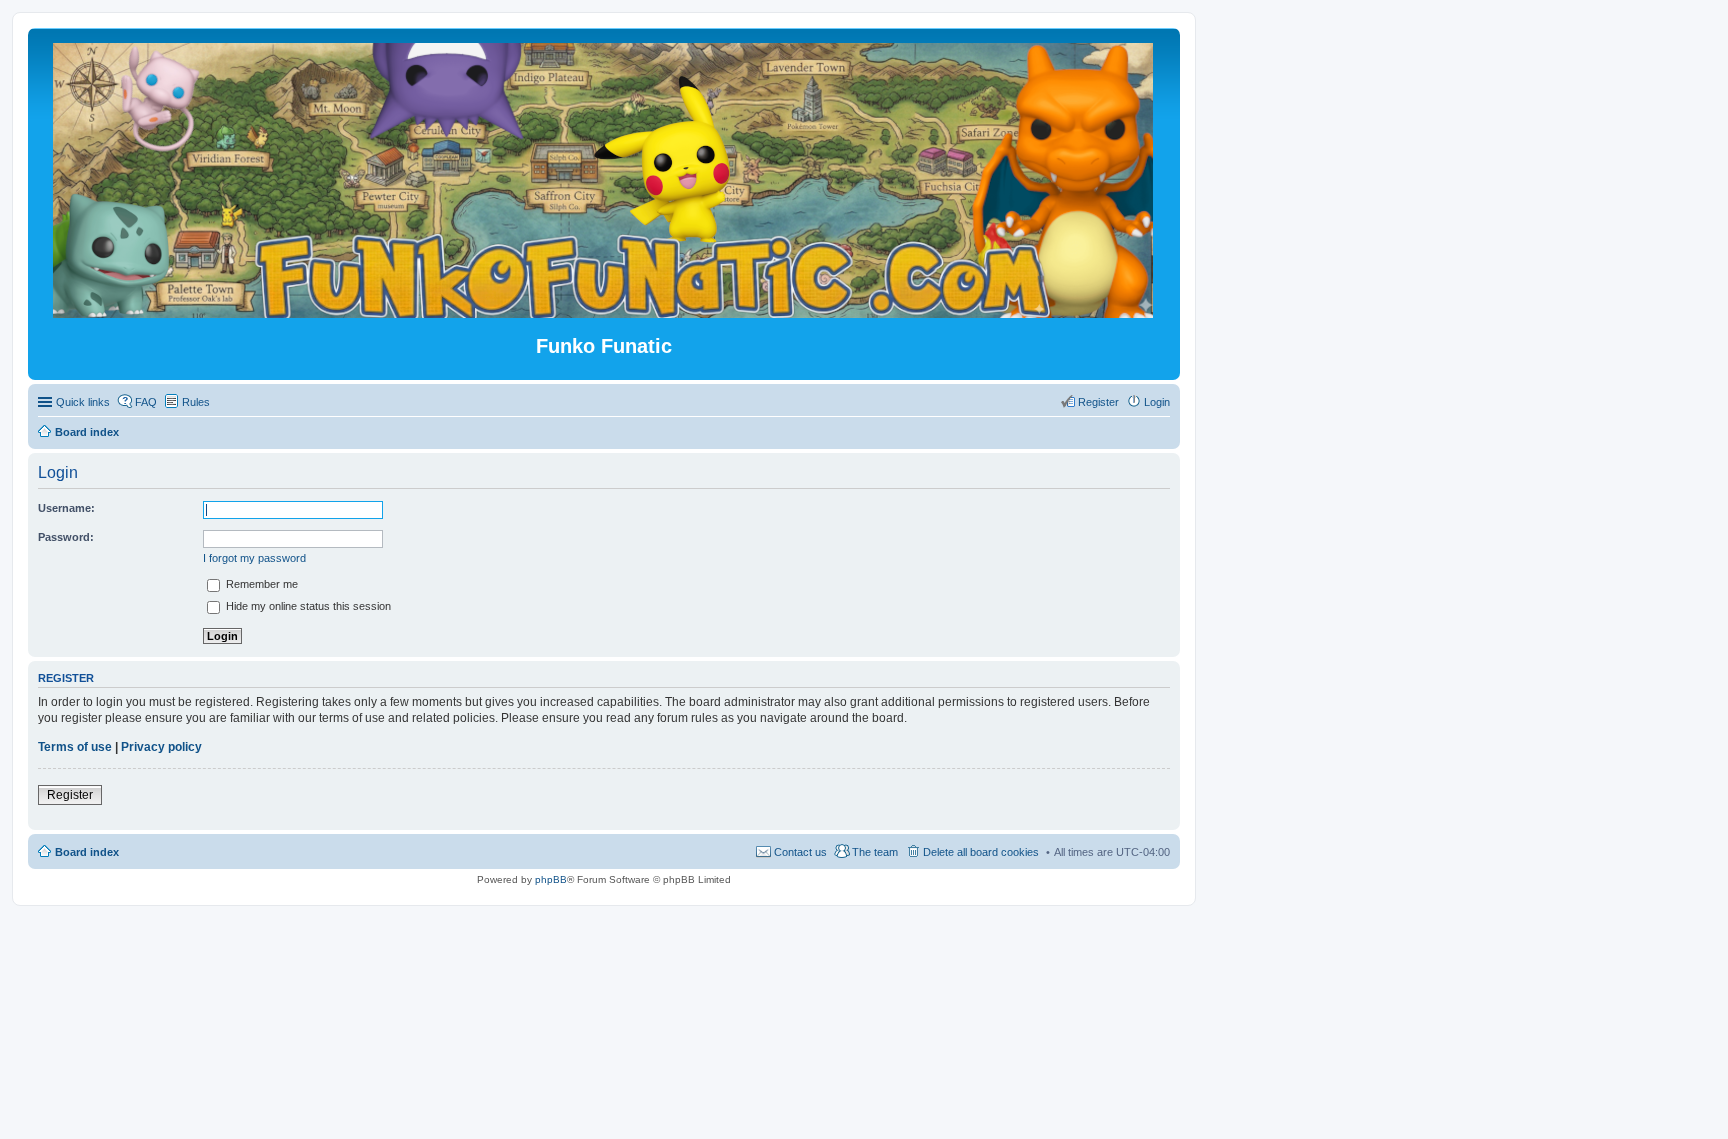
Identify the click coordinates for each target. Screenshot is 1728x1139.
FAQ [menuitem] (146, 402)
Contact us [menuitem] (800, 852)
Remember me (260, 584)
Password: (66, 537)
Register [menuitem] (1098, 402)
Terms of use (75, 747)
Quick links (83, 402)
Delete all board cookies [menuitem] (981, 852)
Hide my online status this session (307, 606)
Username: (66, 508)
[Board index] (604, 309)
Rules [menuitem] (196, 402)
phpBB (551, 879)
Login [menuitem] (1157, 402)
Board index (87, 852)
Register (70, 795)
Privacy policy (161, 747)
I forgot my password (254, 558)
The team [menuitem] (875, 852)
